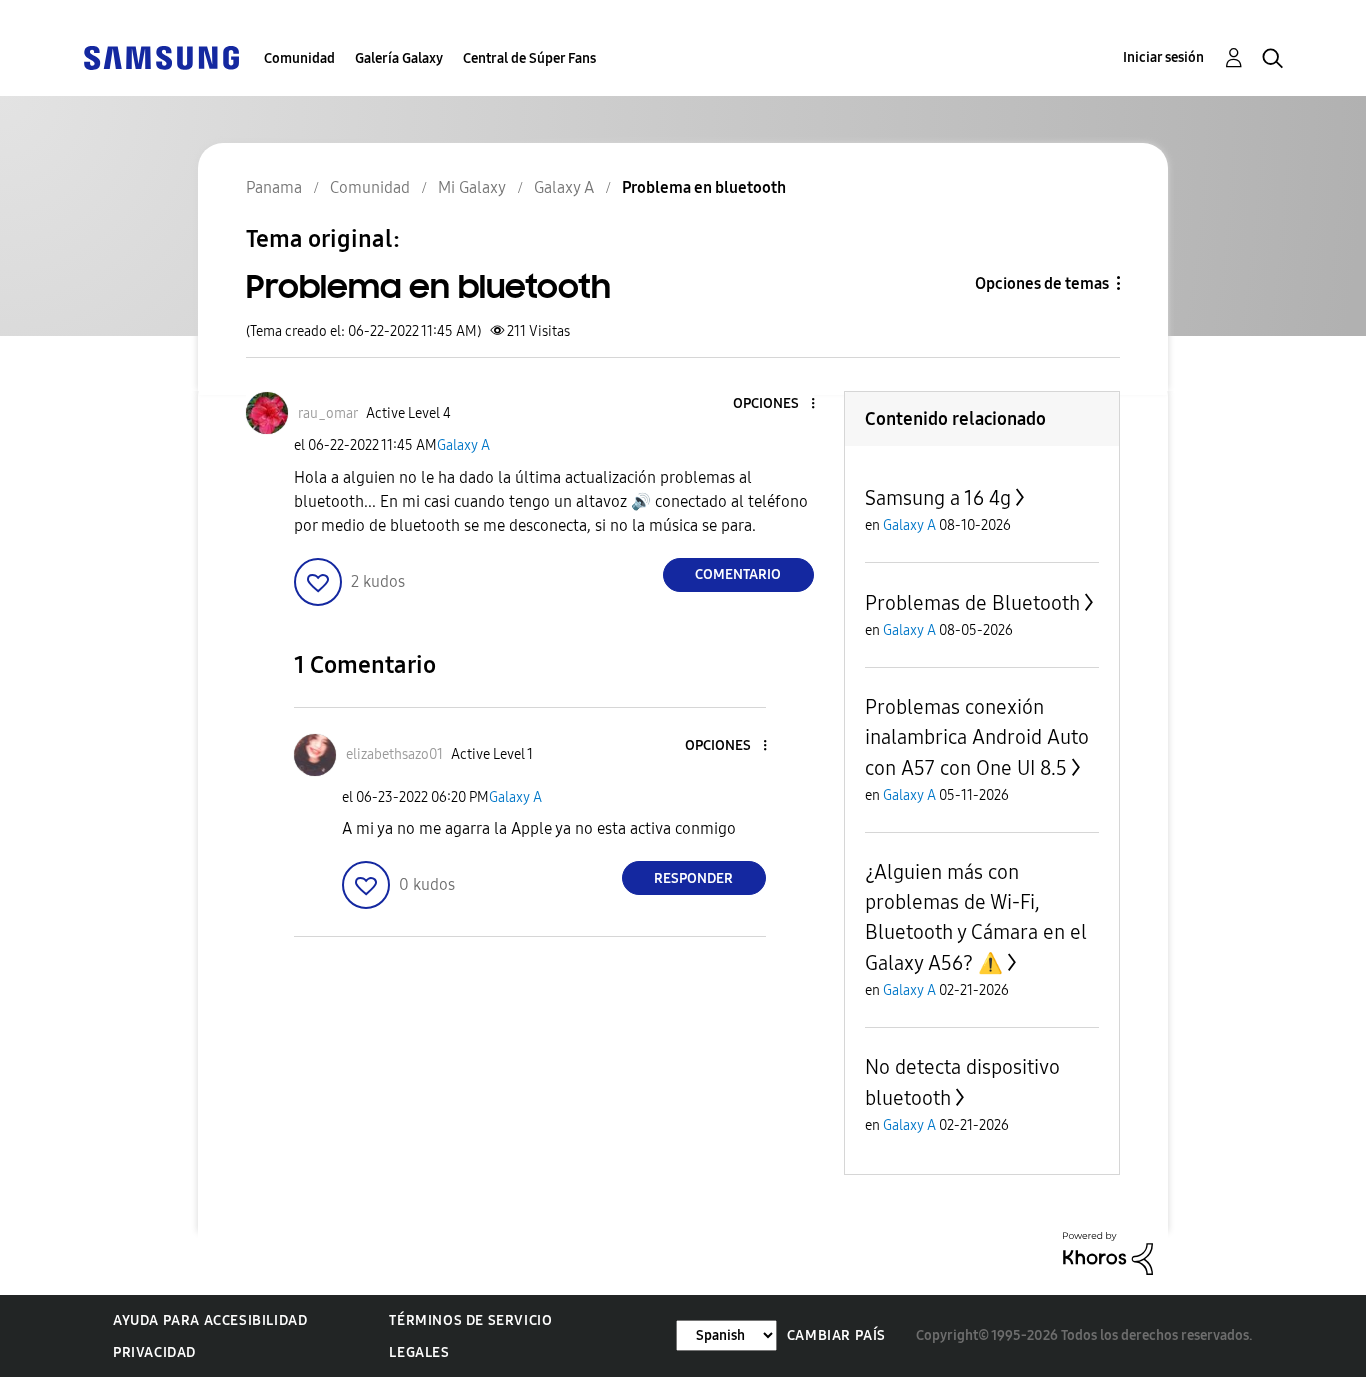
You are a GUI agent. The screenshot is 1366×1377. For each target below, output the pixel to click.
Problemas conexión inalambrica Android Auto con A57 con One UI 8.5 (977, 737)
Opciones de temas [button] (1042, 283)
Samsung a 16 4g (938, 498)
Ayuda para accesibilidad (210, 1320)
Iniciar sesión (1163, 57)
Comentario (738, 574)
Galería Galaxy (399, 58)
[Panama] (161, 56)
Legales (419, 1352)
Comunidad (299, 58)
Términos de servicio (470, 1320)
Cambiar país (836, 1335)
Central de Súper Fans (529, 58)
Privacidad (154, 1352)
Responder (693, 878)
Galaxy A (463, 445)
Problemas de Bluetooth (972, 603)
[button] (779, 404)
